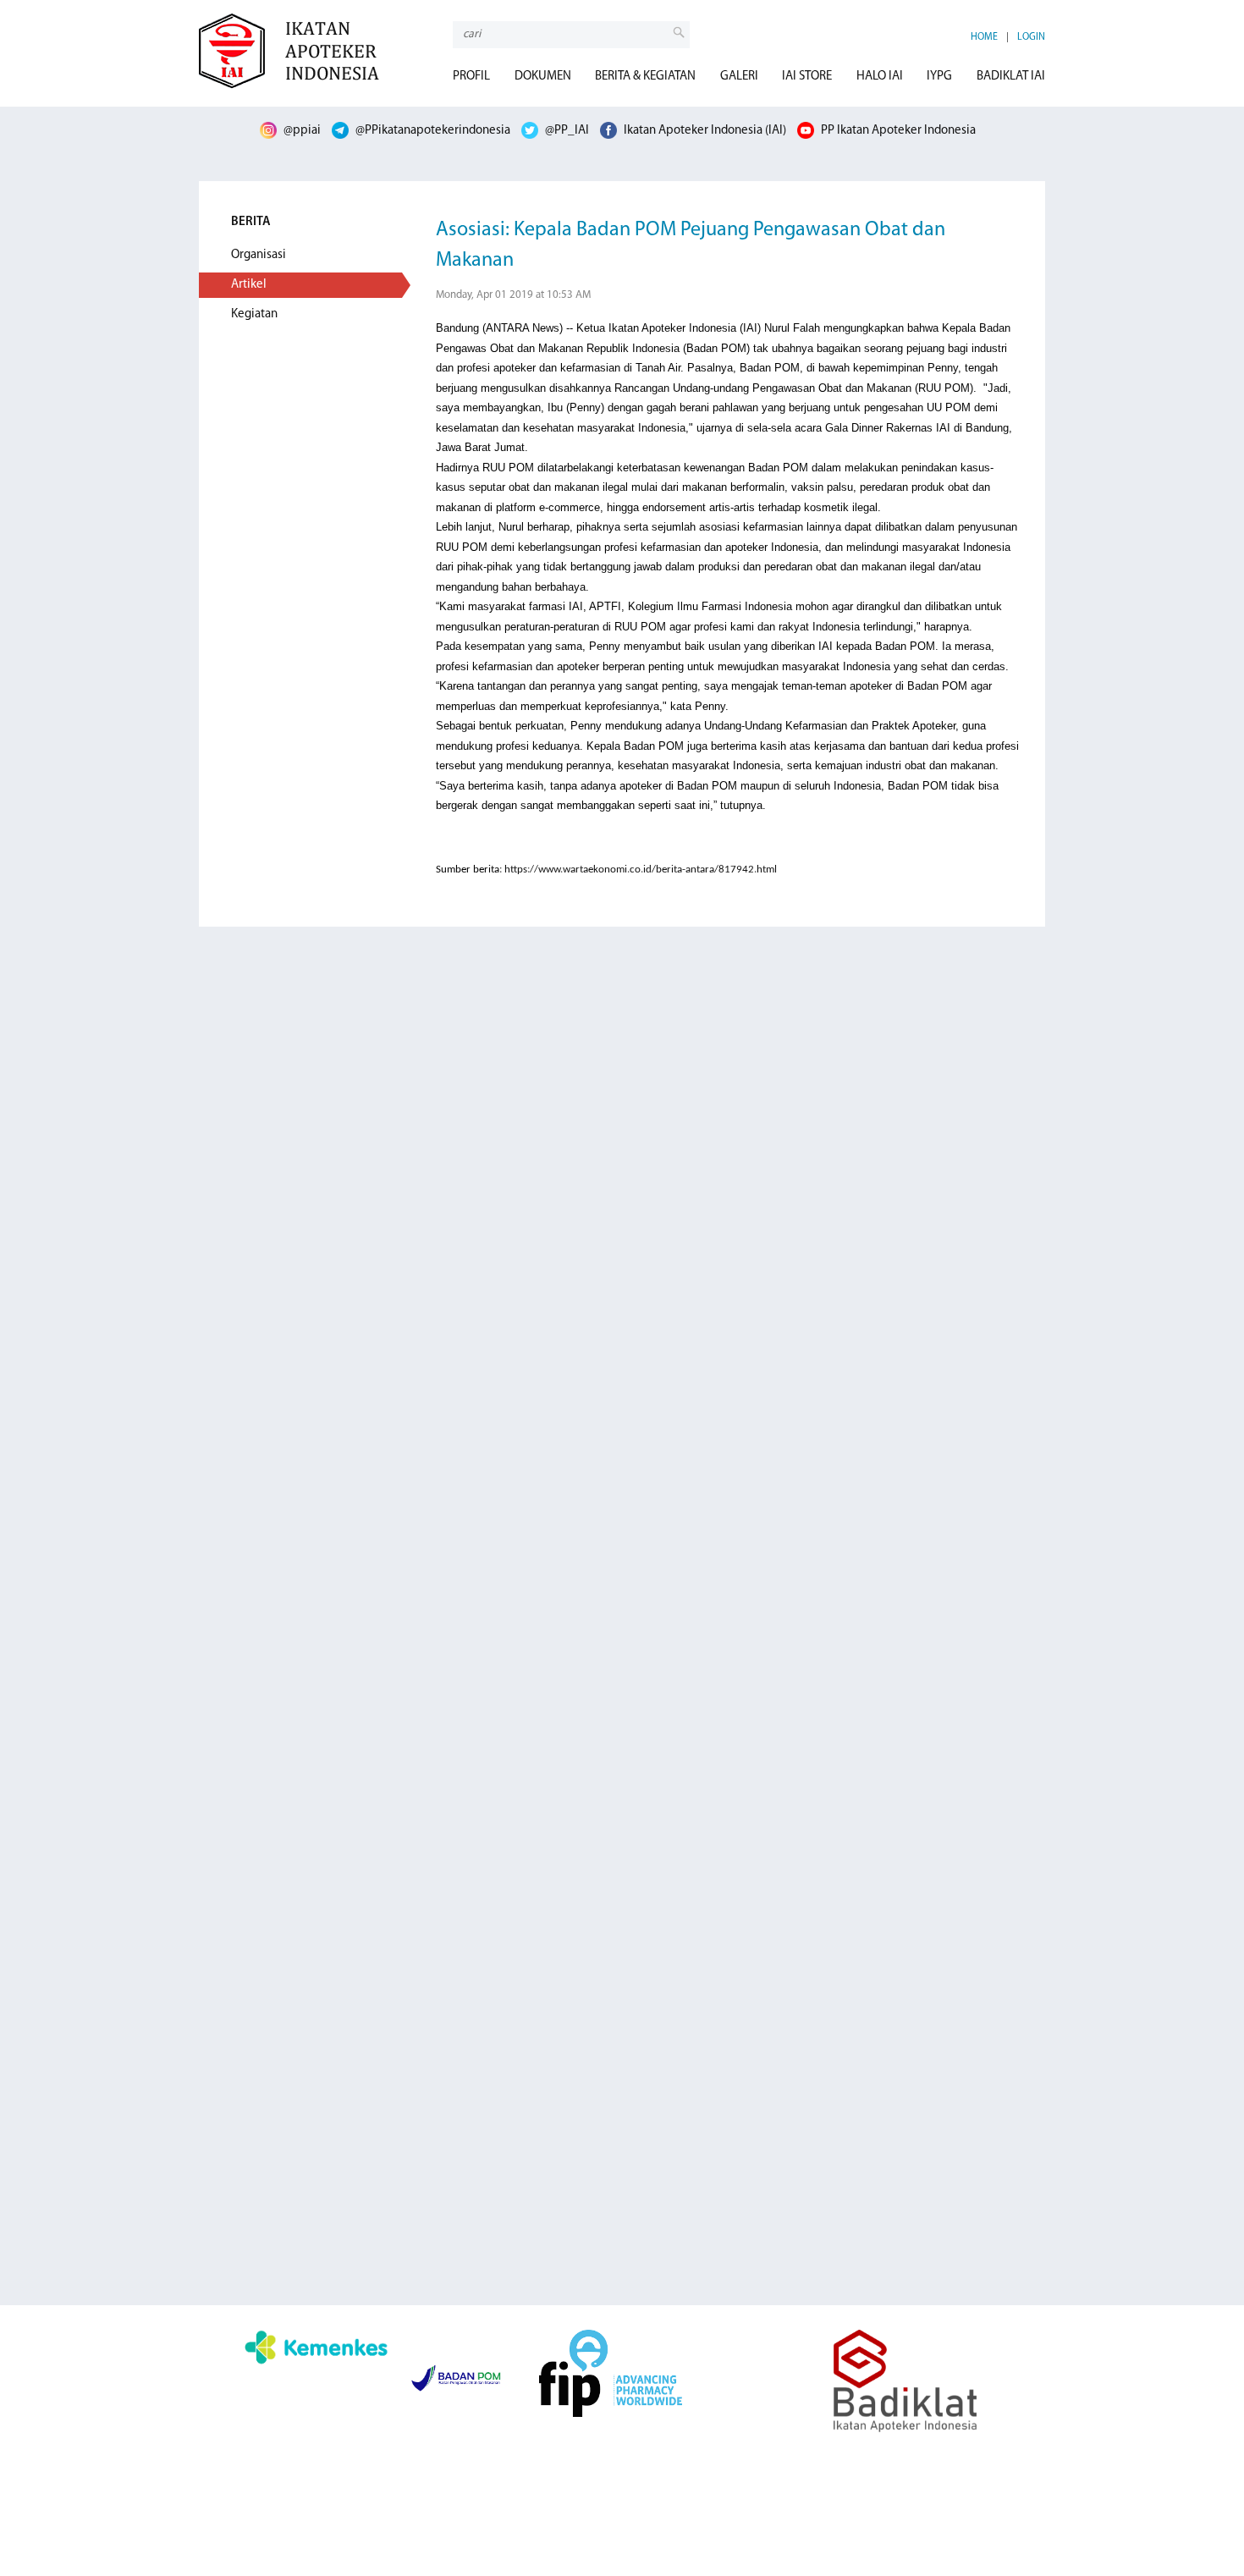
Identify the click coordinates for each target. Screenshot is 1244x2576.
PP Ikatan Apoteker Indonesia (897, 131)
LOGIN (1031, 37)
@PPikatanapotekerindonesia (432, 131)
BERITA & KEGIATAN (645, 77)
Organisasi (259, 255)
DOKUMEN (543, 77)
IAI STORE (807, 77)
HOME (984, 37)
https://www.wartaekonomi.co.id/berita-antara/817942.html (641, 870)
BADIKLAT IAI (1011, 77)
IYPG (939, 77)
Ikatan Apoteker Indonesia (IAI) (704, 131)
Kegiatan (254, 314)
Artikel (249, 285)
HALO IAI (880, 77)
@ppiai (301, 131)
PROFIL (471, 77)
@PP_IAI (566, 131)
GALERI (739, 77)
